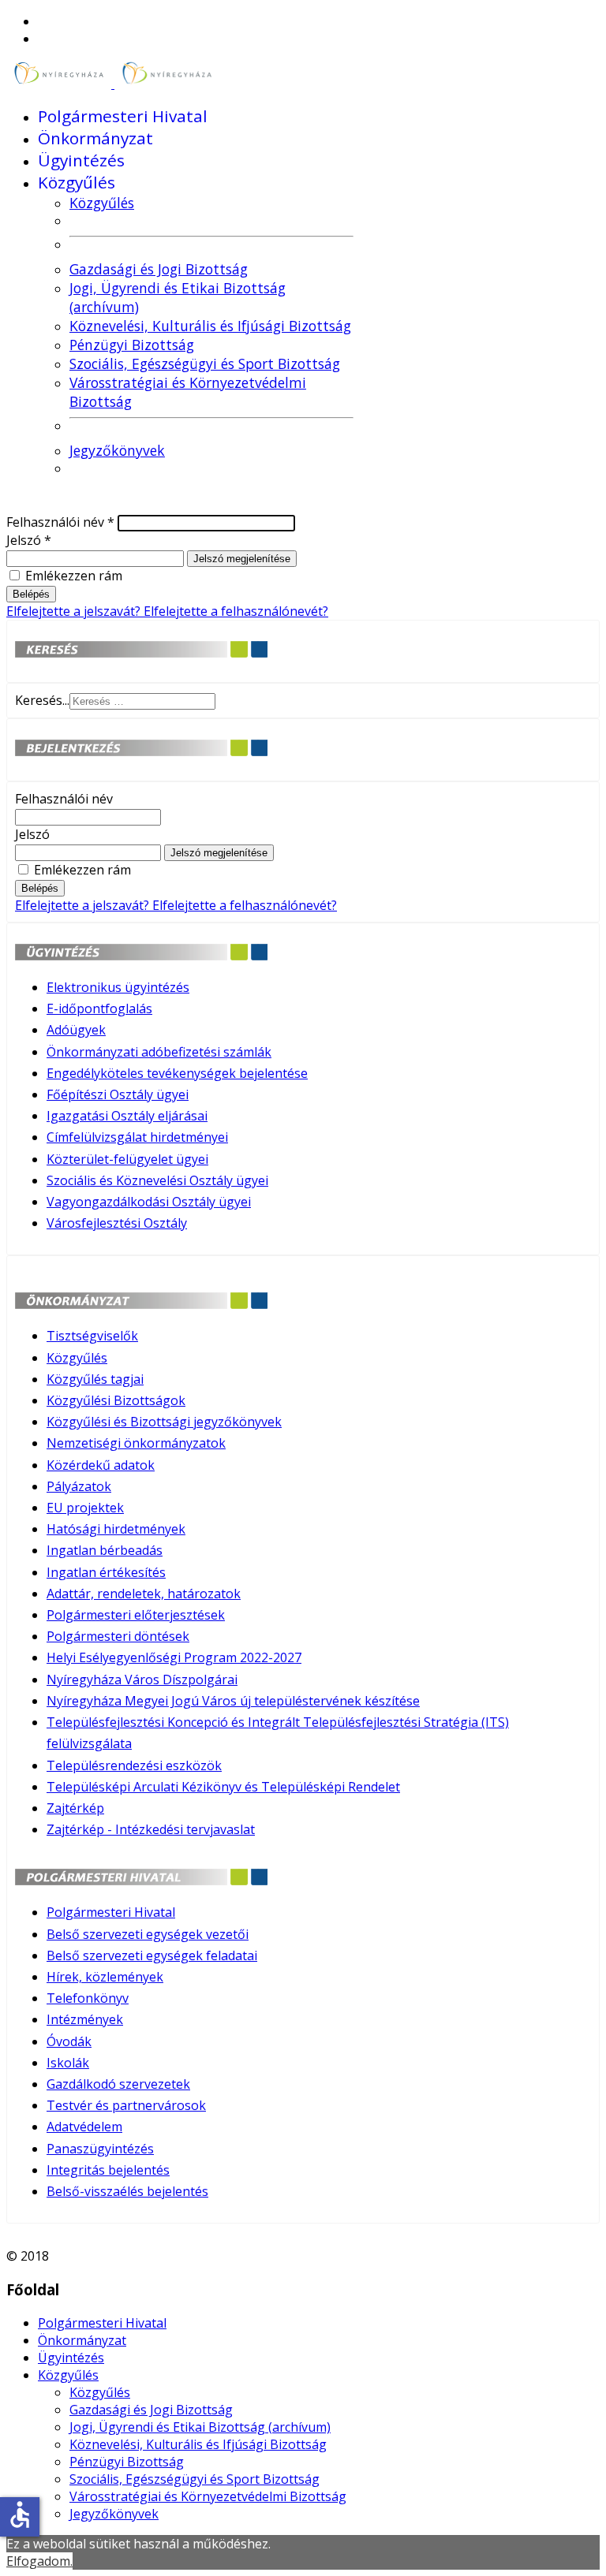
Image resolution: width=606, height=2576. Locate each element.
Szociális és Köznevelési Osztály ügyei (157, 1180)
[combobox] (142, 701)
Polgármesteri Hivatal (123, 116)
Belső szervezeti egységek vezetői (148, 1934)
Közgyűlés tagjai (95, 1379)
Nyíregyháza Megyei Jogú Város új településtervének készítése (233, 1701)
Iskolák (68, 2063)
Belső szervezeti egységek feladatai (152, 1955)
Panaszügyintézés (100, 2149)
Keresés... (42, 700)
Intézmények (85, 2019)
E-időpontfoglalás (99, 1008)
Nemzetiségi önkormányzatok (136, 1443)
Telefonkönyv (88, 1998)
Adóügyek (76, 1030)
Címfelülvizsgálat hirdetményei (137, 1137)
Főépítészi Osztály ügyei (118, 1094)
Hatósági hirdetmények (116, 1529)
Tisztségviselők (92, 1336)
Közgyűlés (77, 182)
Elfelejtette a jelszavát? (75, 611)
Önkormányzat (95, 138)
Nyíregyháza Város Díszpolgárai (142, 1679)
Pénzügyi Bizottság (132, 345)
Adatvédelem (84, 2127)
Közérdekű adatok (101, 1465)
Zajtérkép (75, 1808)
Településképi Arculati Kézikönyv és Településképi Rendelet (223, 1787)
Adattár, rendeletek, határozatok (144, 1594)
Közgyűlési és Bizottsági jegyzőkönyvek (164, 1422)
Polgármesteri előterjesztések (136, 1615)
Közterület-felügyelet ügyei (127, 1159)
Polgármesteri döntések (118, 1636)
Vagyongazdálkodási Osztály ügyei (149, 1202)
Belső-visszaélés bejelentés (127, 2191)
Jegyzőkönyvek (117, 450)
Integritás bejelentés (108, 2170)
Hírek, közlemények (105, 1977)
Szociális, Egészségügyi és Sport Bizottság (205, 363)
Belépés (31, 594)
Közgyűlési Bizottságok (116, 1400)
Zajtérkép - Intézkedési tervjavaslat (151, 1829)
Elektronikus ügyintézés (118, 987)
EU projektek (85, 1508)
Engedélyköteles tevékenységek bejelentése (177, 1073)
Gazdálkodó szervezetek (118, 2084)
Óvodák (69, 2041)
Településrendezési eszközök (134, 1765)
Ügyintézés (81, 160)
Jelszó (29, 540)
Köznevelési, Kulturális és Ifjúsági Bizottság (210, 326)
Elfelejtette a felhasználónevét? (236, 611)
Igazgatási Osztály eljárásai (127, 1116)
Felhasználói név (60, 522)
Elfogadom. (39, 2561)
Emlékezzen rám (74, 576)
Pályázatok (79, 1486)
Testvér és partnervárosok (126, 2105)
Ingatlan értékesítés (106, 1572)
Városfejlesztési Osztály (117, 1223)
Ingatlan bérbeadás (105, 1550)
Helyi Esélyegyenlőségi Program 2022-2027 (174, 1657)
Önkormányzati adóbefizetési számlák (159, 1052)
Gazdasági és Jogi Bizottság (159, 269)
